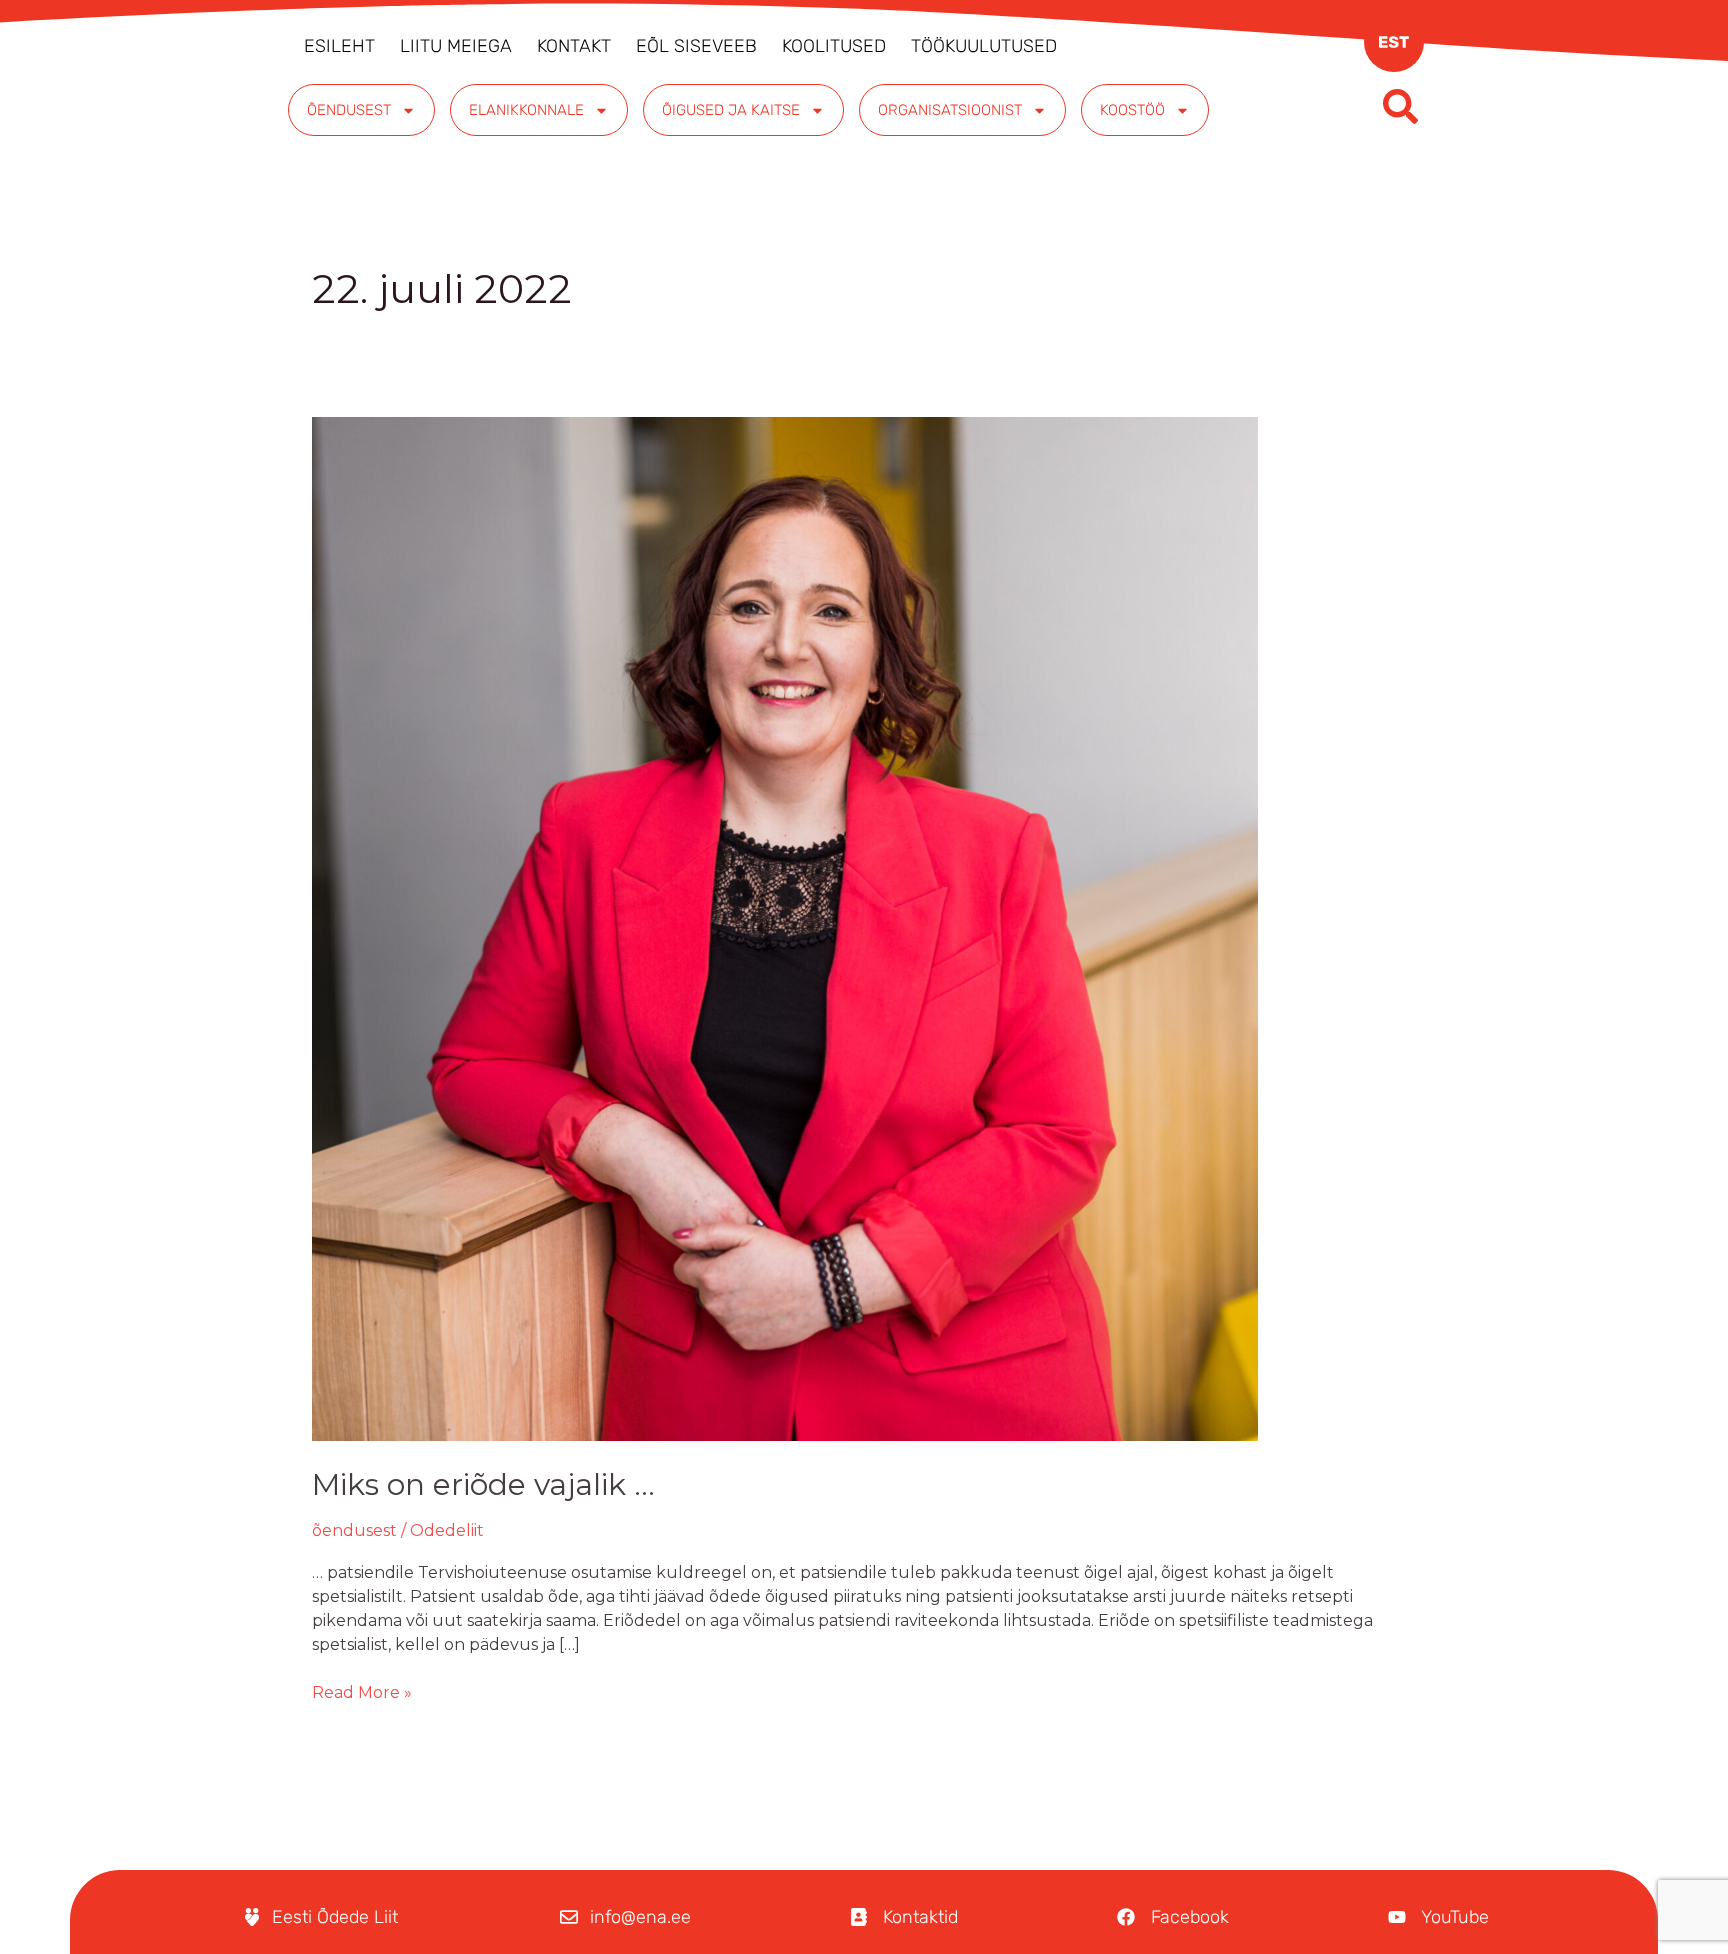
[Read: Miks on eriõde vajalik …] (785, 927)
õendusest (354, 1530)
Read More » (362, 1691)
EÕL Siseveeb (696, 46)
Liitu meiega (456, 46)
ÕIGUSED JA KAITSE (731, 110)
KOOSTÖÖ (1132, 110)
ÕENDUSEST (349, 110)
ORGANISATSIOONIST (950, 110)
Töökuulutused (984, 46)
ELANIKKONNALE (526, 110)
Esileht (339, 46)
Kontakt (574, 46)
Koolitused (834, 46)
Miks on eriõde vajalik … (483, 1484)
